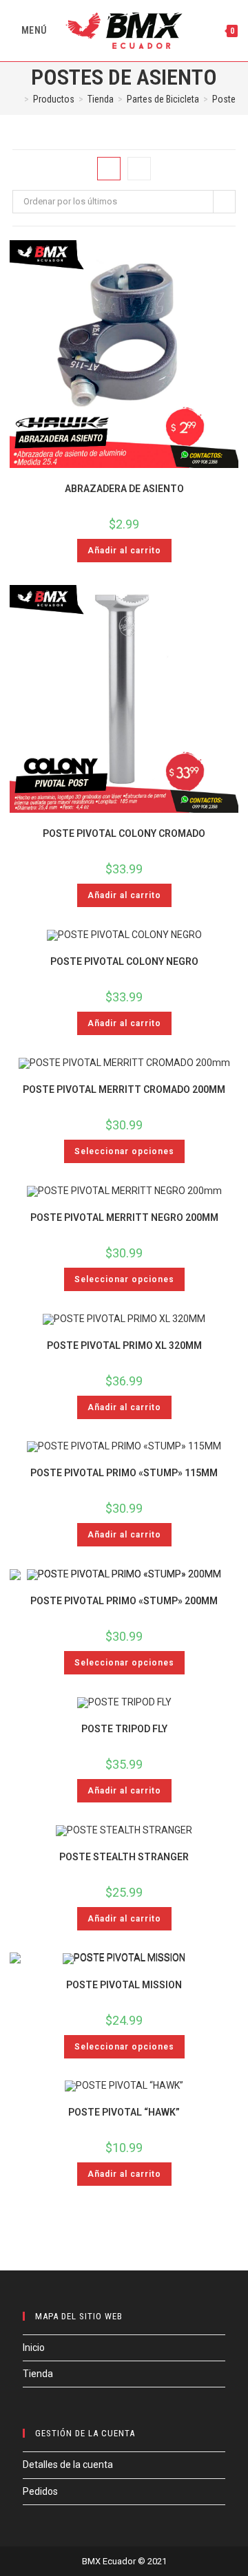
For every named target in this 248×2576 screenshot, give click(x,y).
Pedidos (40, 2491)
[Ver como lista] (139, 169)
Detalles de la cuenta (68, 2465)
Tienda (38, 2374)
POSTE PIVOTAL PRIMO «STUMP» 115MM (124, 1473)
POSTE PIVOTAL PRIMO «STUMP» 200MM (124, 1601)
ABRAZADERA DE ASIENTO (124, 489)
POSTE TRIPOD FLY (124, 1729)
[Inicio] (16, 99)
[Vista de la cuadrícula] (109, 169)
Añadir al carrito (124, 551)
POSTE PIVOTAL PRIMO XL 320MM (124, 1345)
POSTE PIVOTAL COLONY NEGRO (124, 961)
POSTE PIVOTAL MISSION (124, 1985)
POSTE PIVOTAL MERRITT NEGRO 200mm (124, 1217)
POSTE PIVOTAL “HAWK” (124, 2112)
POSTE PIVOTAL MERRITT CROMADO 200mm (124, 1089)
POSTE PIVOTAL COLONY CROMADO (124, 833)
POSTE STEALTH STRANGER (124, 1857)
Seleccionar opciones (124, 1151)
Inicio (34, 2348)
